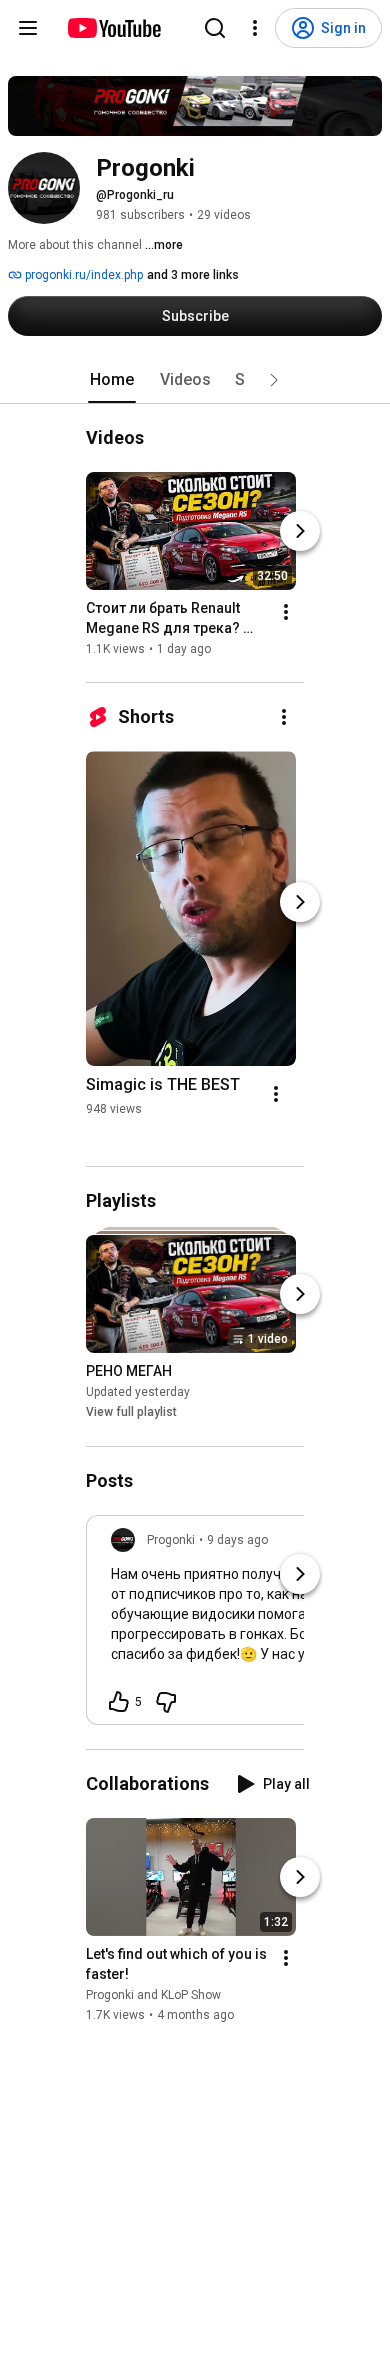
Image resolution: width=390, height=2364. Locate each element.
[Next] (300, 531)
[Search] (215, 28)
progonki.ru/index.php (82, 275)
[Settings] (255, 28)
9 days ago (237, 1540)
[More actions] (286, 612)
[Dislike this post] (166, 1702)
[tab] (112, 380)
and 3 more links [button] (193, 275)
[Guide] (28, 28)
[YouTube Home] (113, 28)
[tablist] (195, 380)
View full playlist (131, 1413)
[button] (274, 380)
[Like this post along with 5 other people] (119, 1702)
